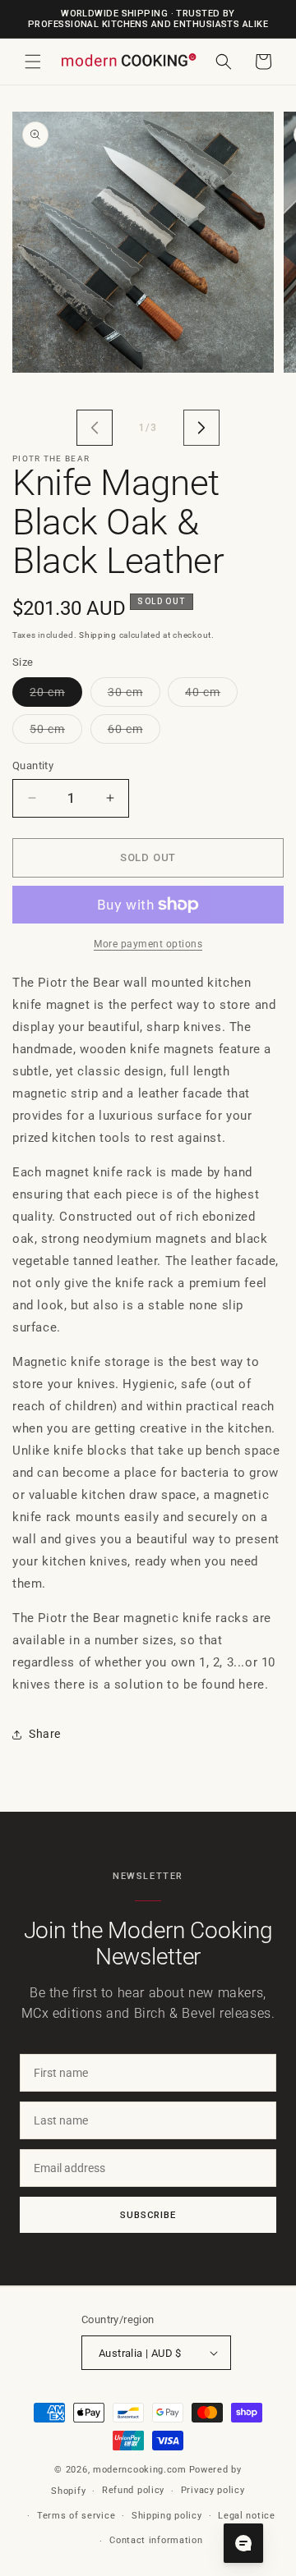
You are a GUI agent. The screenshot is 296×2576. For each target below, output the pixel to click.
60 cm (134, 733)
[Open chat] (243, 2543)
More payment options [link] (148, 944)
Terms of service (76, 2516)
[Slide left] (95, 428)
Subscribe (148, 2215)
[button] (33, 62)
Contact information (156, 2540)
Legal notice (246, 2516)
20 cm (56, 696)
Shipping (98, 635)
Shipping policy (167, 2516)
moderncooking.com (140, 2470)
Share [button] (45, 1734)
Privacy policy (213, 2490)
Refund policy (133, 2490)
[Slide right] (201, 428)
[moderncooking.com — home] (128, 61)
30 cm (134, 696)
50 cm (56, 733)
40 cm (211, 696)
